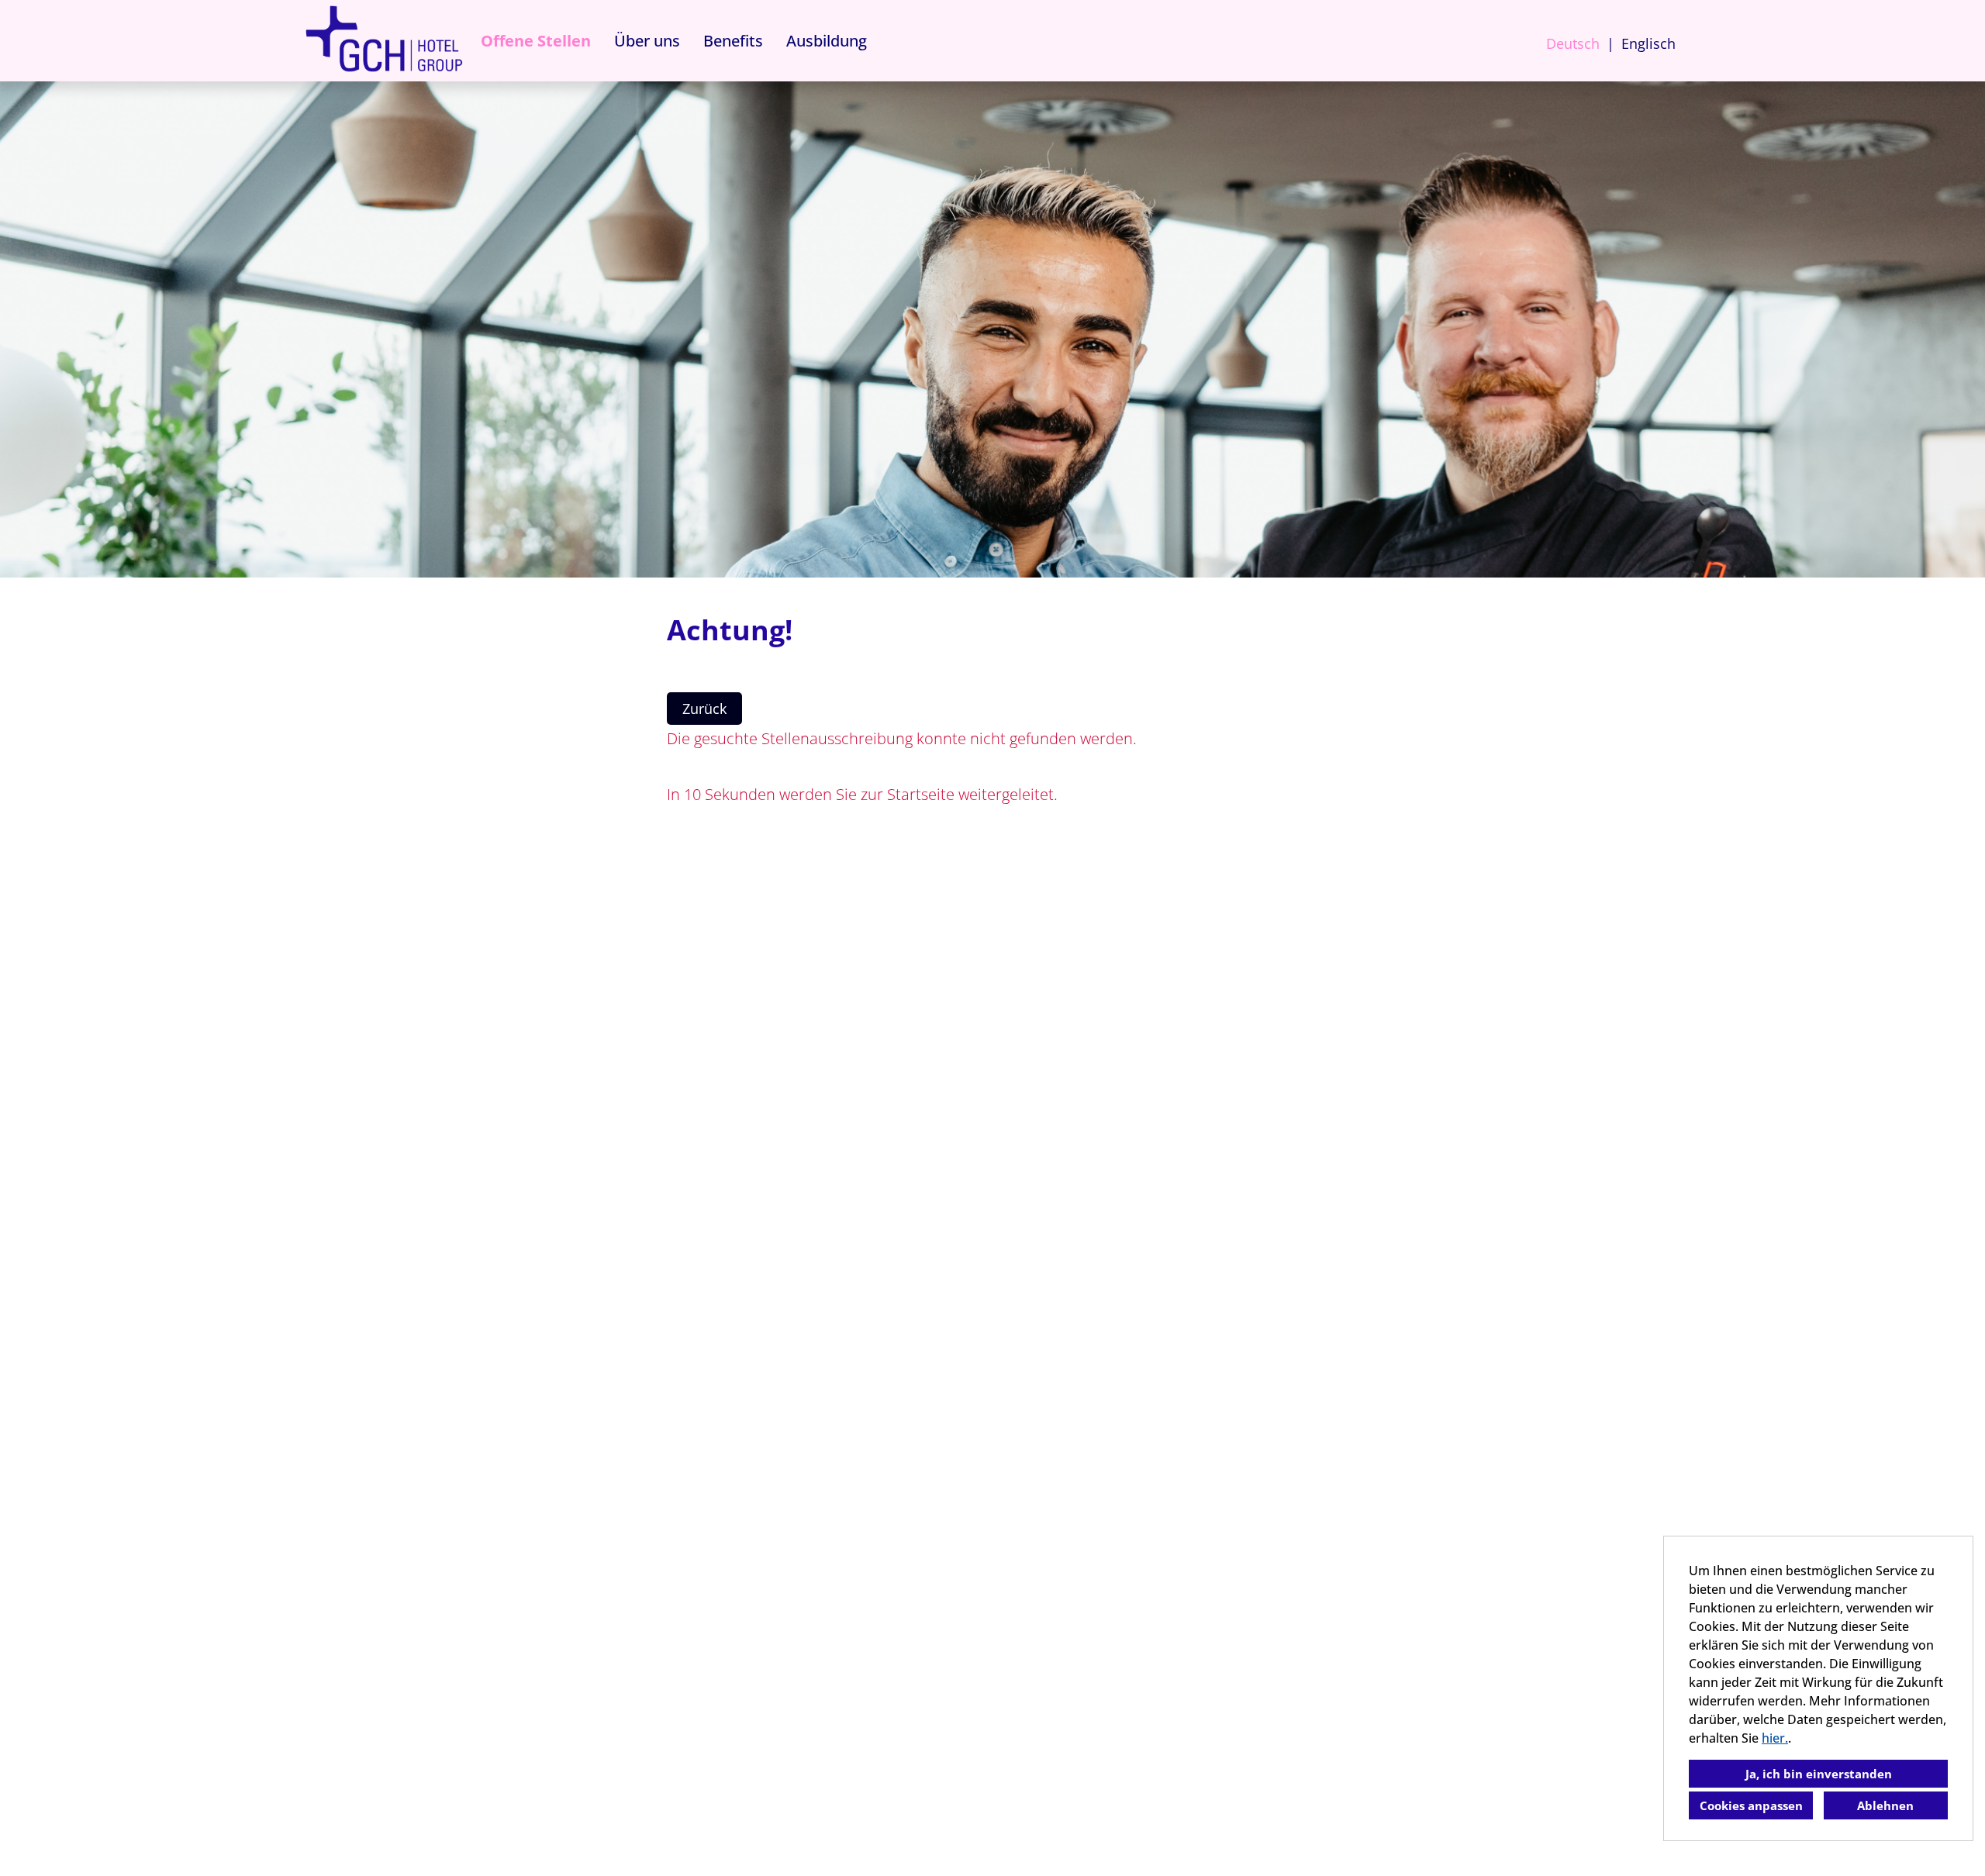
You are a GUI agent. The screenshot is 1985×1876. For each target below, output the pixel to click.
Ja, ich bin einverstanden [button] (1819, 1774)
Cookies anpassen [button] (1751, 1805)
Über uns (647, 41)
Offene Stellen (536, 41)
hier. (1775, 1738)
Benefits (733, 41)
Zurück (704, 709)
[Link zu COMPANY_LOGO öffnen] (384, 41)
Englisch (1648, 43)
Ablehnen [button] (1885, 1805)
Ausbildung (827, 41)
